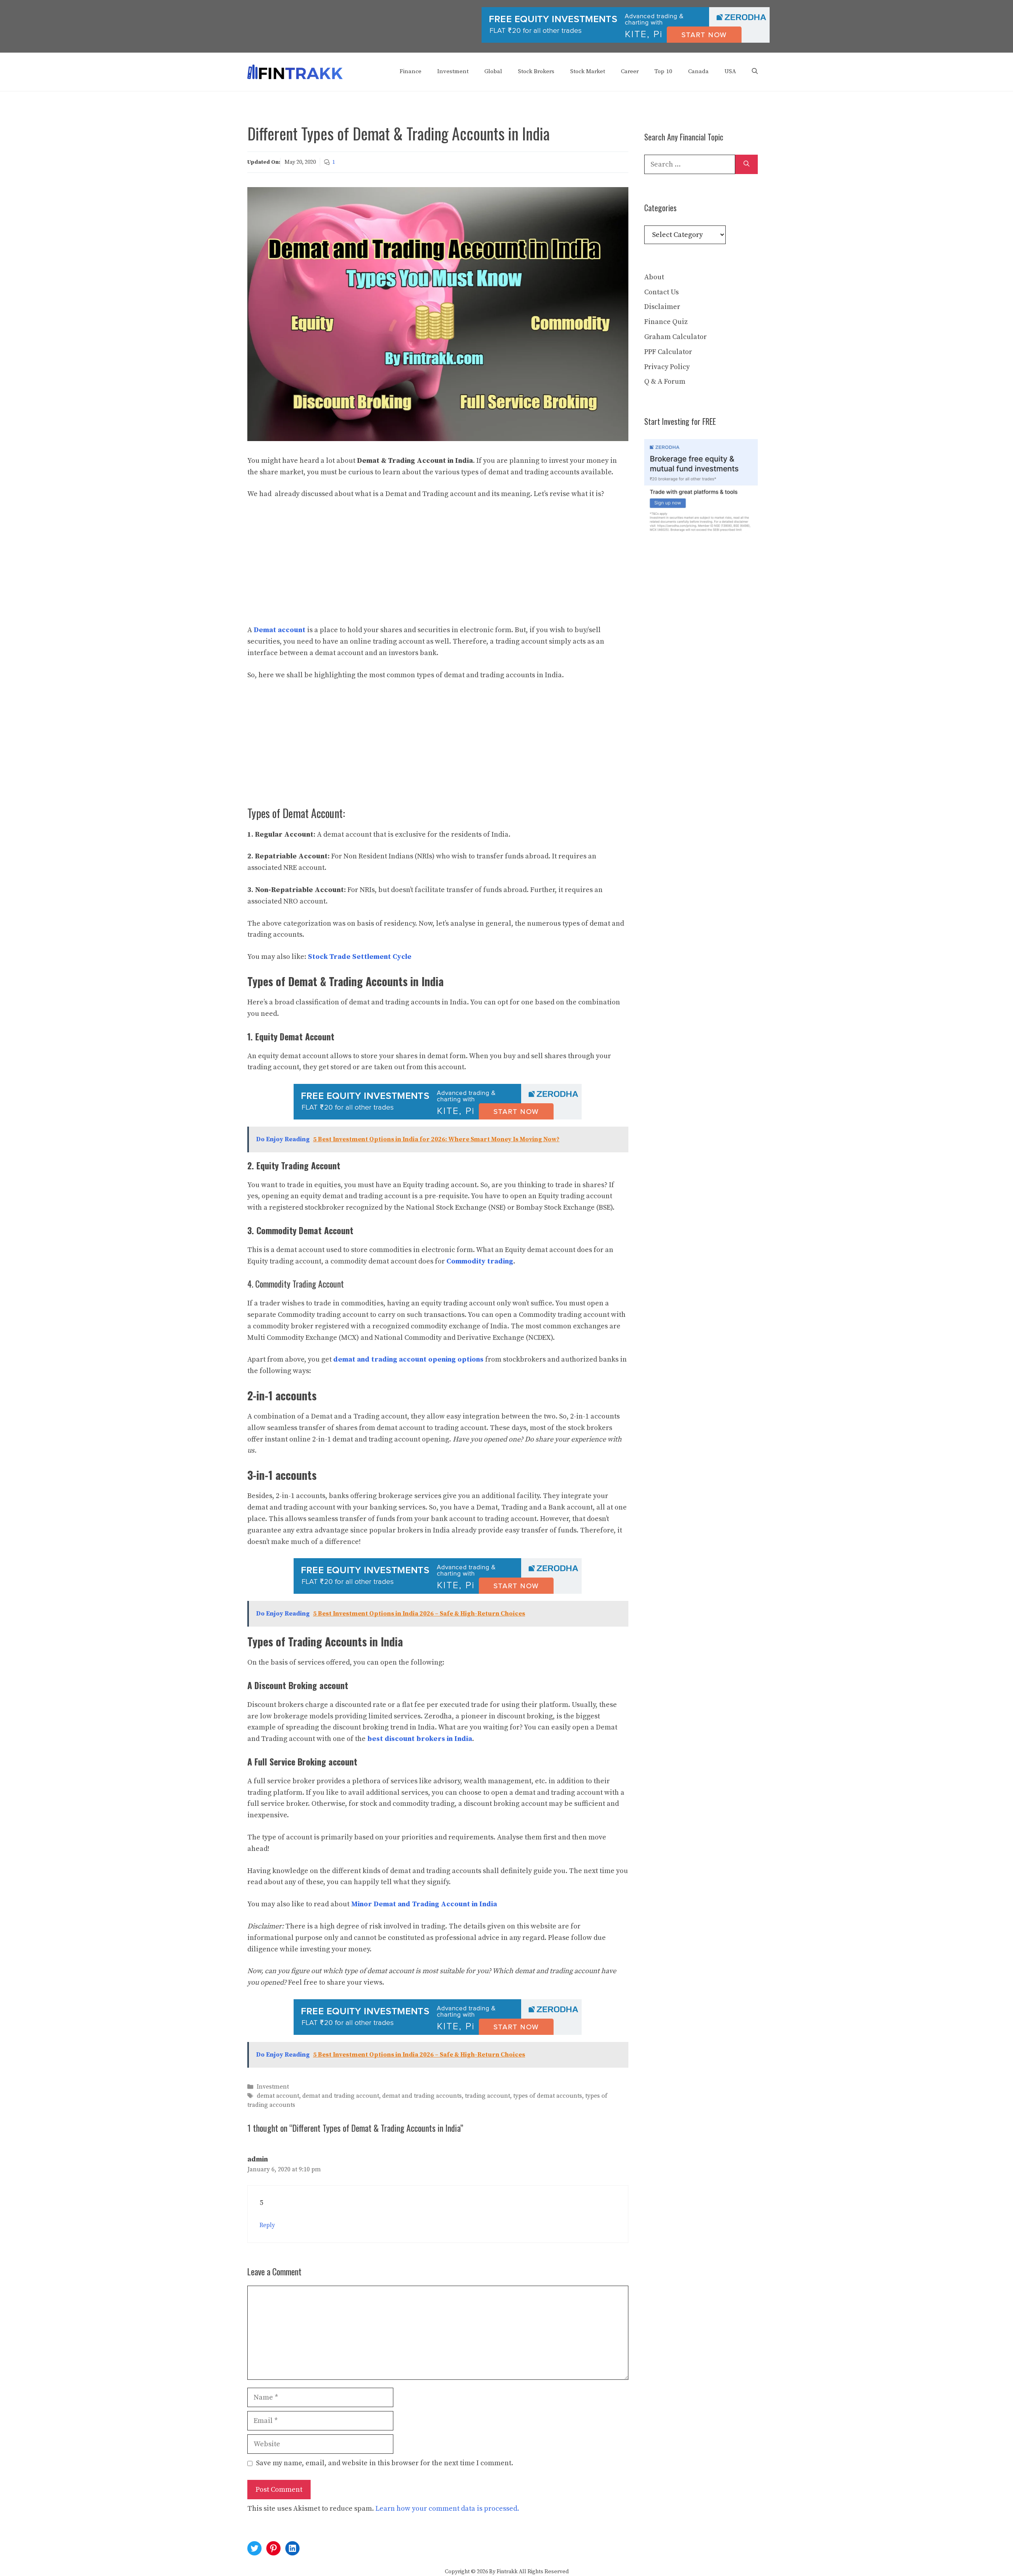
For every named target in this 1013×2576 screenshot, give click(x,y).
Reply (267, 2225)
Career (630, 71)
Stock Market (588, 71)
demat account (278, 2096)
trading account (488, 2096)
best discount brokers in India (420, 1739)
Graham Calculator (675, 337)
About (654, 277)
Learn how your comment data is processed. (447, 2509)
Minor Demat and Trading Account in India (424, 1904)
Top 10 (663, 71)
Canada (698, 71)
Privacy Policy (667, 367)
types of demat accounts (548, 2096)
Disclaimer (662, 307)
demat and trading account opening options (408, 1359)
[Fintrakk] (295, 71)
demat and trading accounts (422, 2096)
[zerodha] (626, 41)
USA (730, 71)
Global (493, 71)
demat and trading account (341, 2096)
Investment (453, 71)
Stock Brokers (536, 71)
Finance (411, 71)
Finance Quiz (666, 322)
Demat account (280, 630)
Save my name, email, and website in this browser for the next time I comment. (385, 2463)
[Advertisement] (438, 566)
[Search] (746, 164)
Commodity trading (480, 1261)
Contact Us (661, 292)
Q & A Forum (665, 382)
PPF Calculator (668, 352)
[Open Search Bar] (755, 72)
